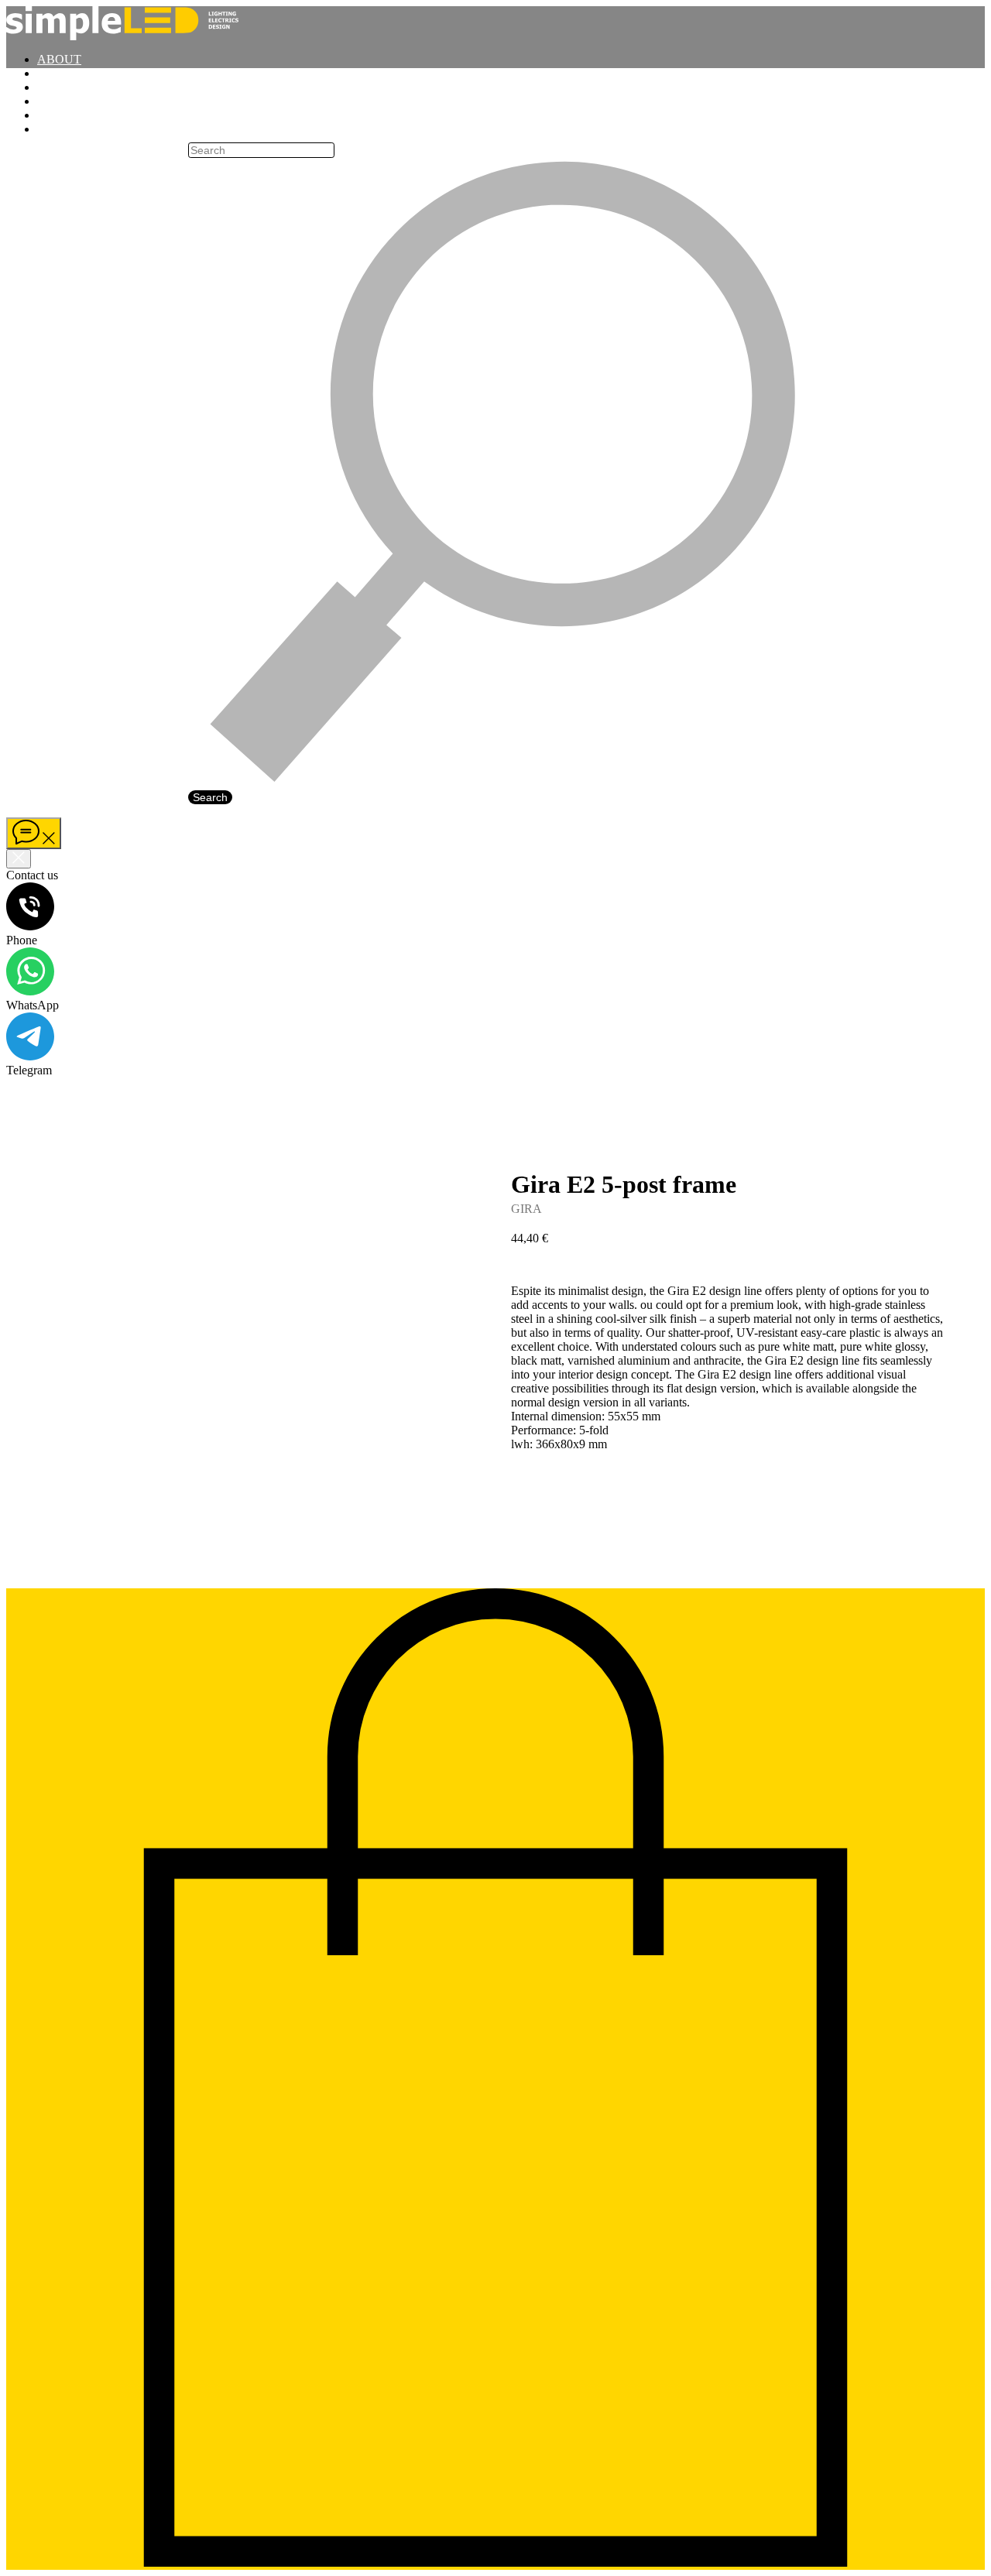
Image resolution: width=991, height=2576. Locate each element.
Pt (14, 169)
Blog (66, 101)
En (15, 155)
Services (78, 115)
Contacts (82, 129)
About (59, 59)
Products (82, 87)
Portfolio (83, 73)
